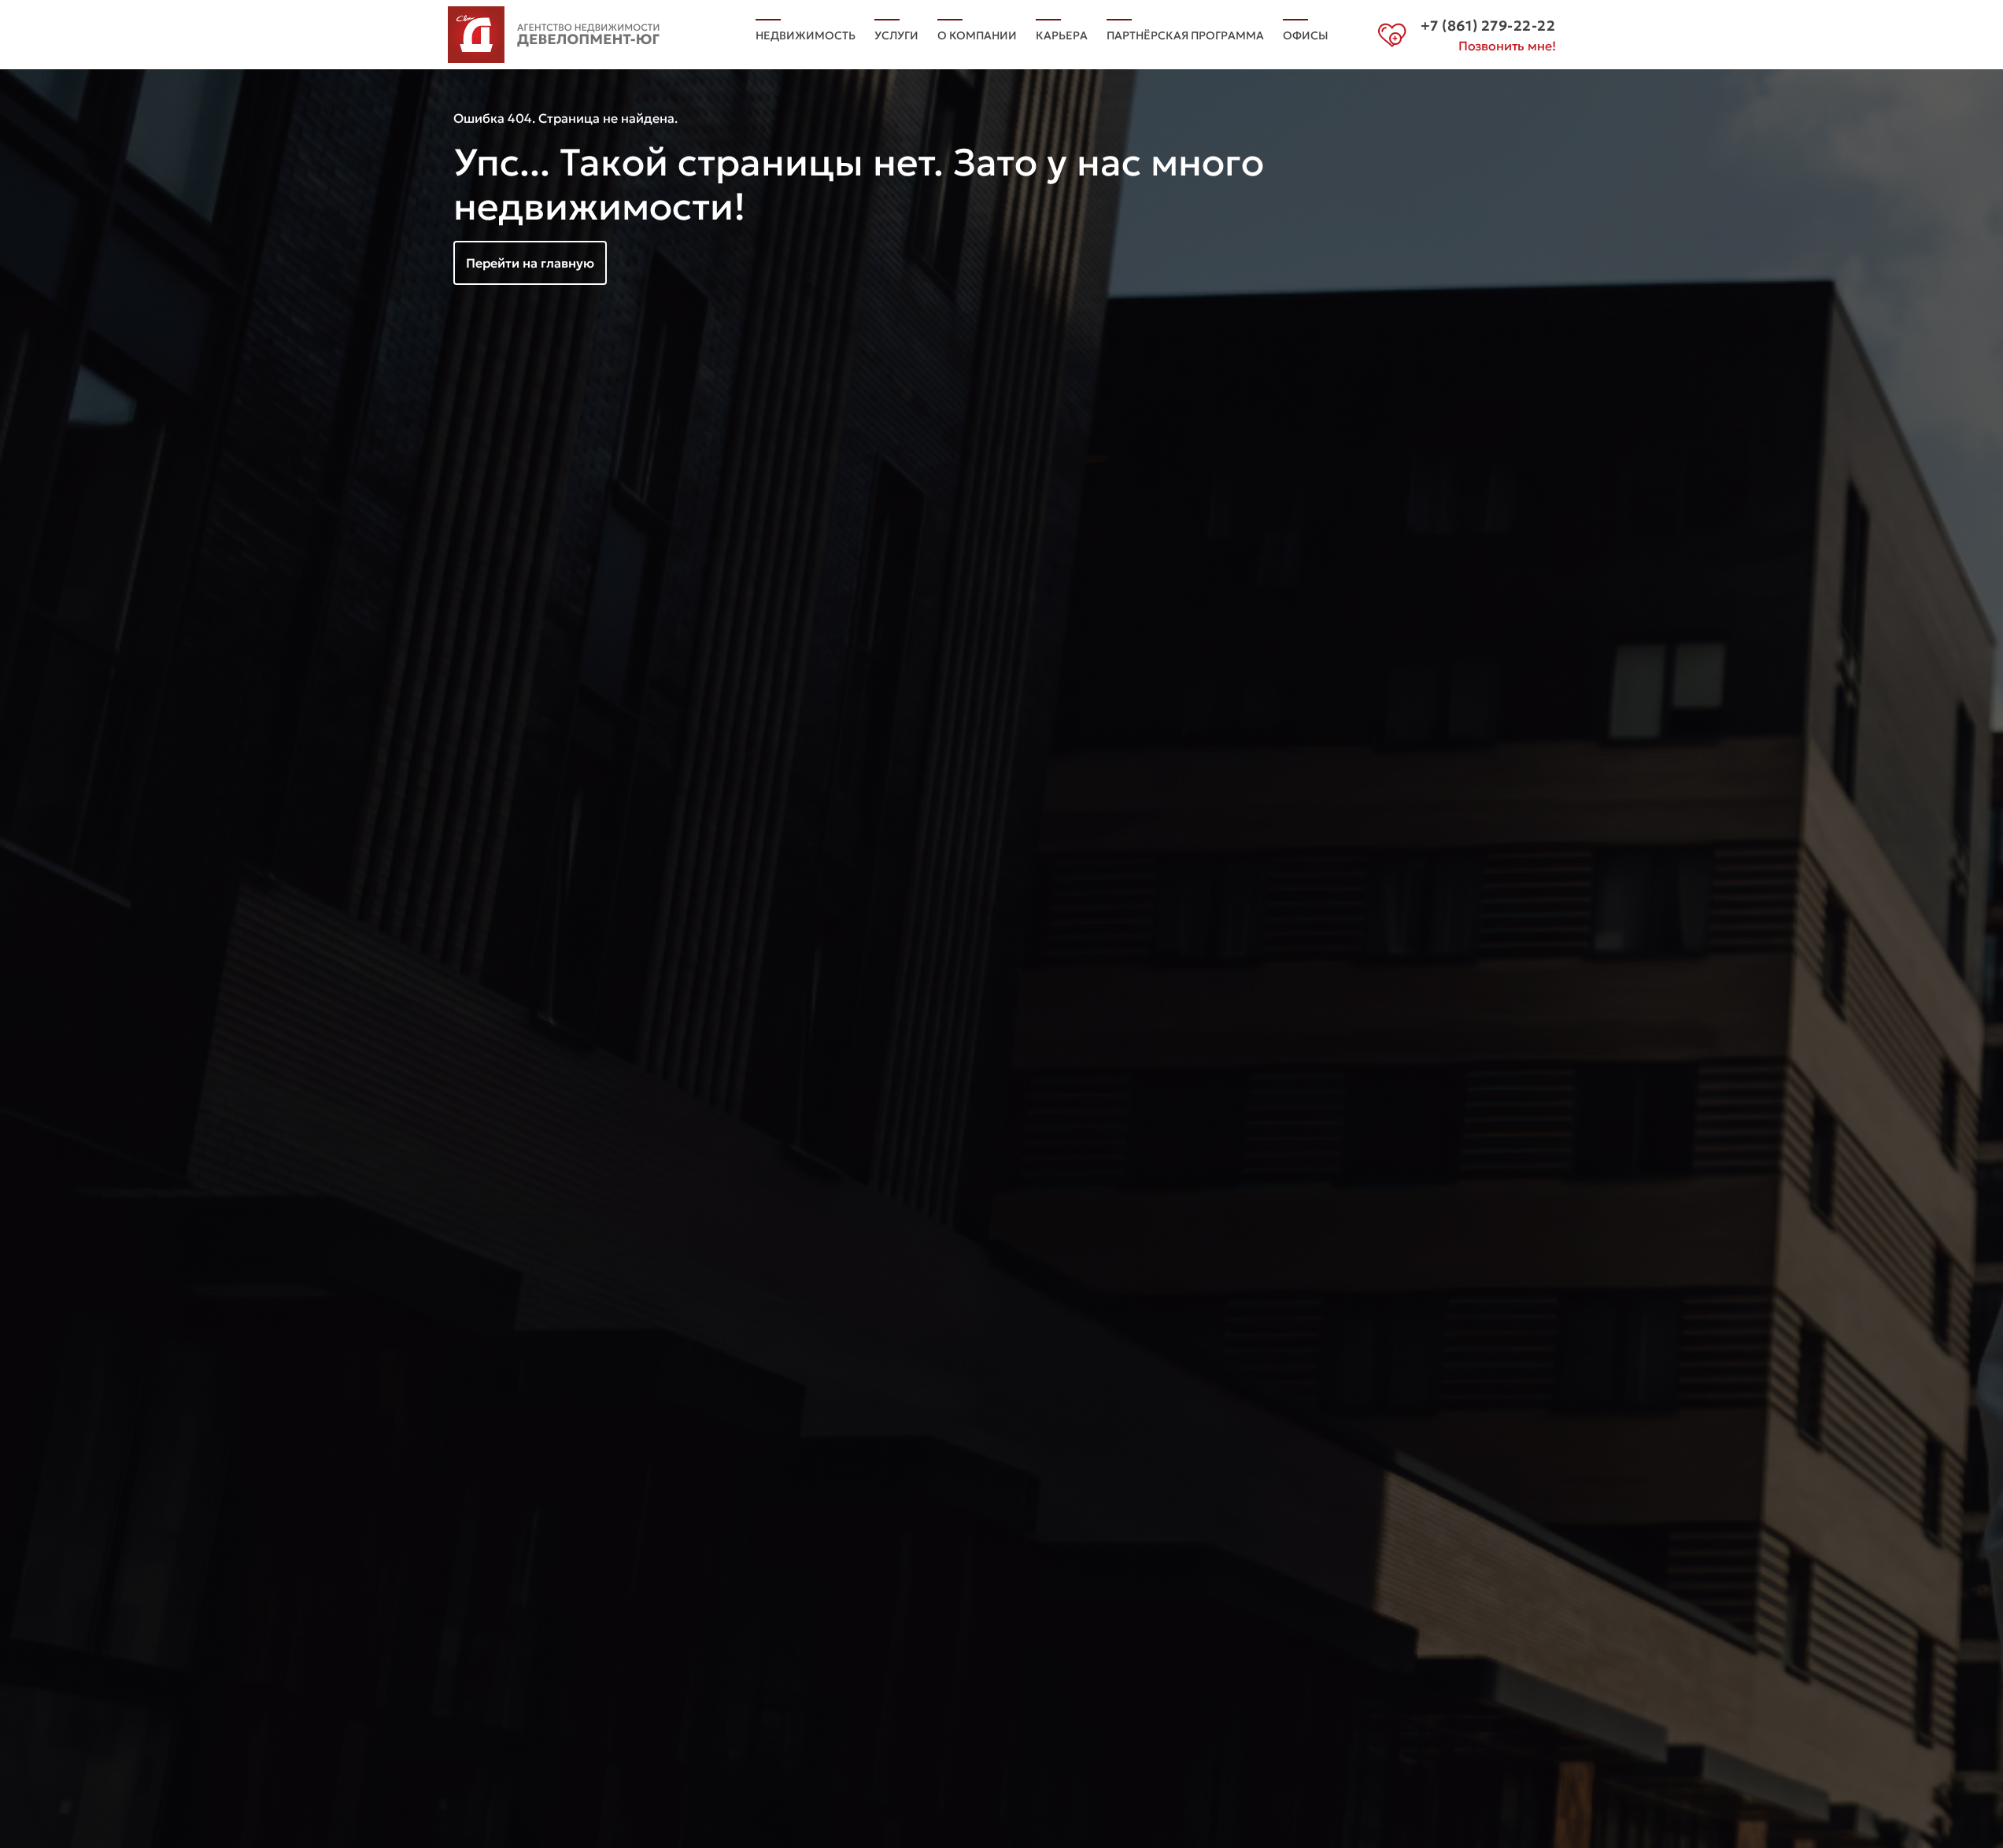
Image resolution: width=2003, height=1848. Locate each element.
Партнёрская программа (1185, 35)
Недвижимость (806, 35)
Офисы (1306, 35)
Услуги (896, 35)
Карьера (1062, 35)
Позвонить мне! (1507, 46)
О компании (977, 35)
